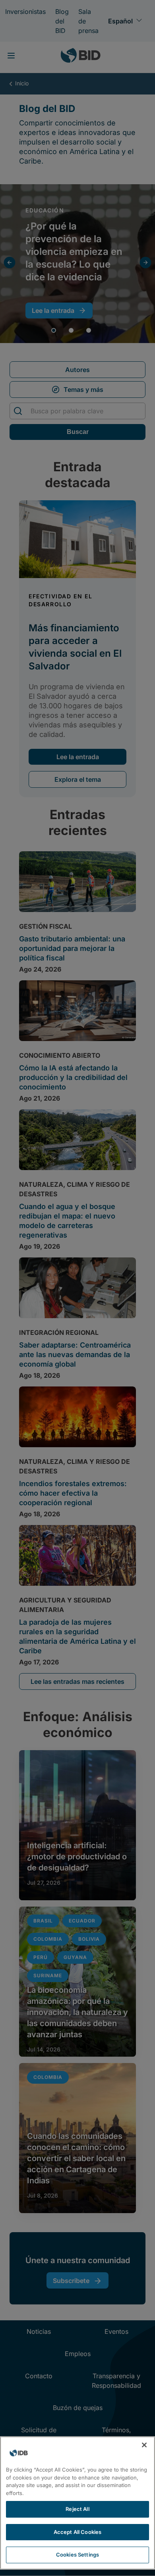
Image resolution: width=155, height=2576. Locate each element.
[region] (77, 2503)
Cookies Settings (77, 2555)
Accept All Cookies (77, 2532)
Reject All (77, 2509)
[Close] (144, 2445)
